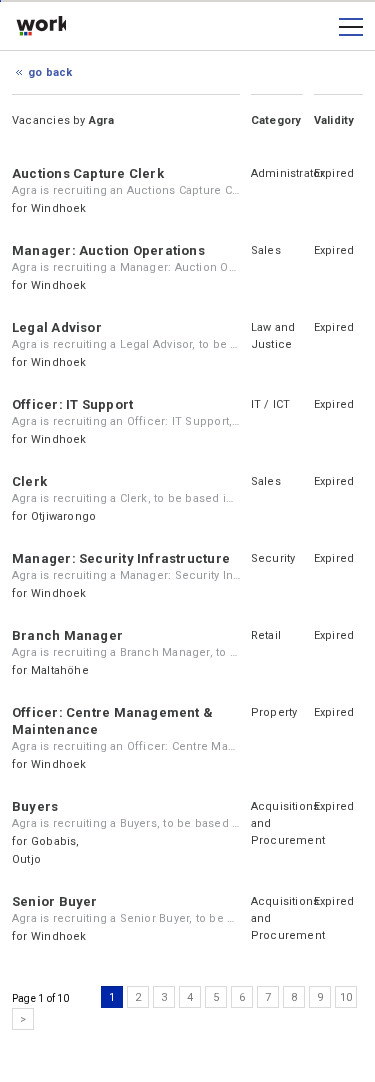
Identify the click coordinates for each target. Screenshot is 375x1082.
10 (346, 997)
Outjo (26, 859)
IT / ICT (271, 404)
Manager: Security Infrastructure (121, 558)
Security (273, 558)
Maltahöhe (60, 670)
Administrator (288, 173)
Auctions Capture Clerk (88, 173)
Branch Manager (67, 635)
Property (274, 712)
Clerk (29, 481)
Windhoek (59, 208)
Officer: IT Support (72, 404)
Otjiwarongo (63, 516)
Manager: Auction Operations (108, 250)
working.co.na (41, 27)
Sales (266, 250)
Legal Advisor (57, 327)
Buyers (35, 806)
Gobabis (54, 841)
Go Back (50, 72)
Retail (266, 635)
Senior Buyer (55, 901)
